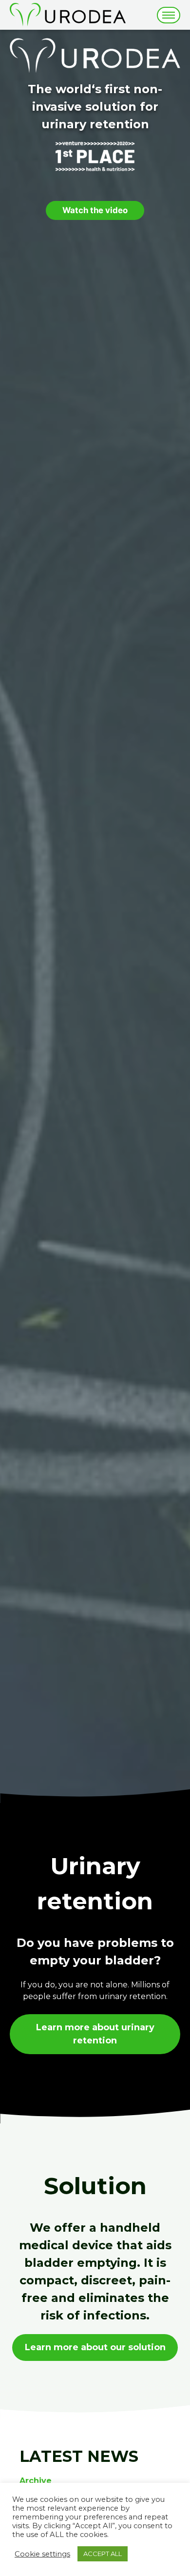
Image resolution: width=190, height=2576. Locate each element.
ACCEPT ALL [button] (103, 2554)
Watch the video (95, 210)
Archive (36, 2481)
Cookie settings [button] (42, 2554)
